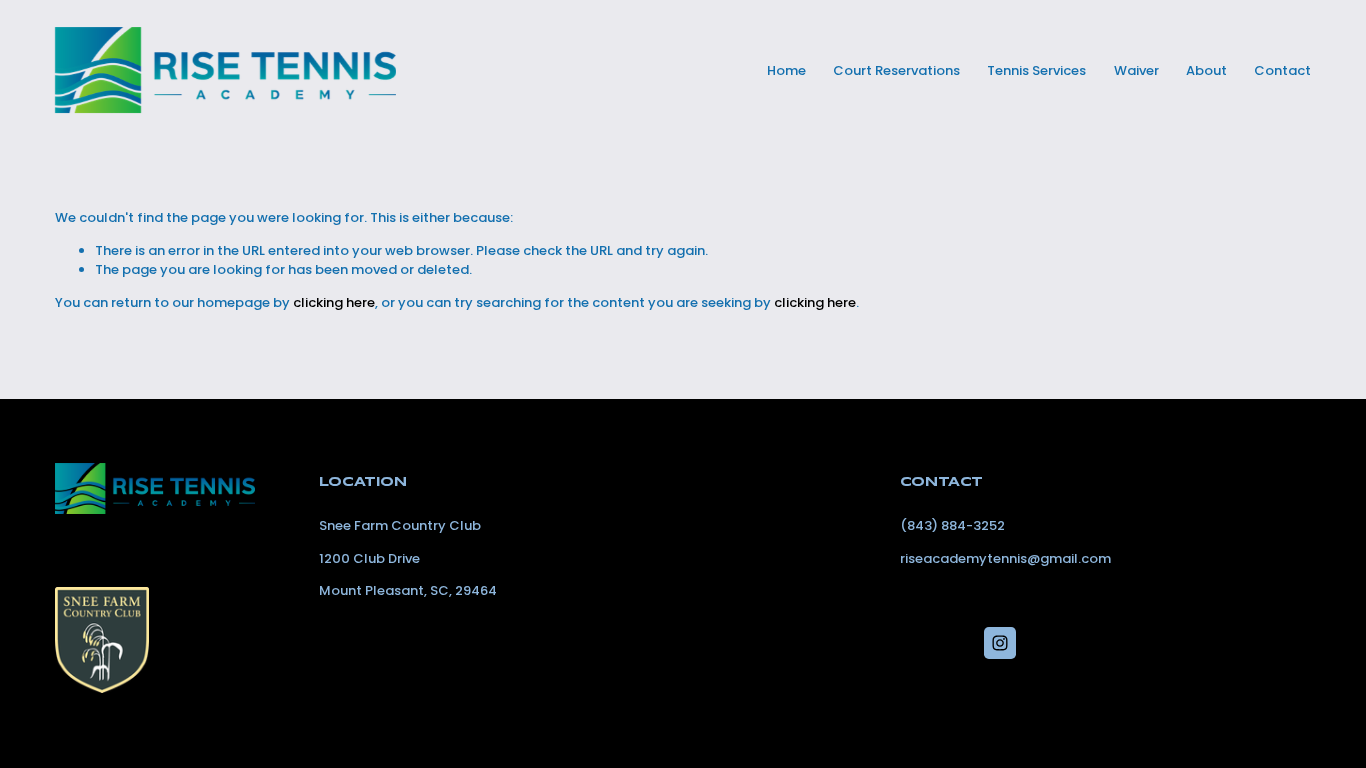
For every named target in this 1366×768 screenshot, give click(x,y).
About (1206, 70)
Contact (1282, 70)
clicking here (334, 302)
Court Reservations (896, 70)
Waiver (1136, 70)
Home (786, 70)
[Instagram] (1000, 643)
